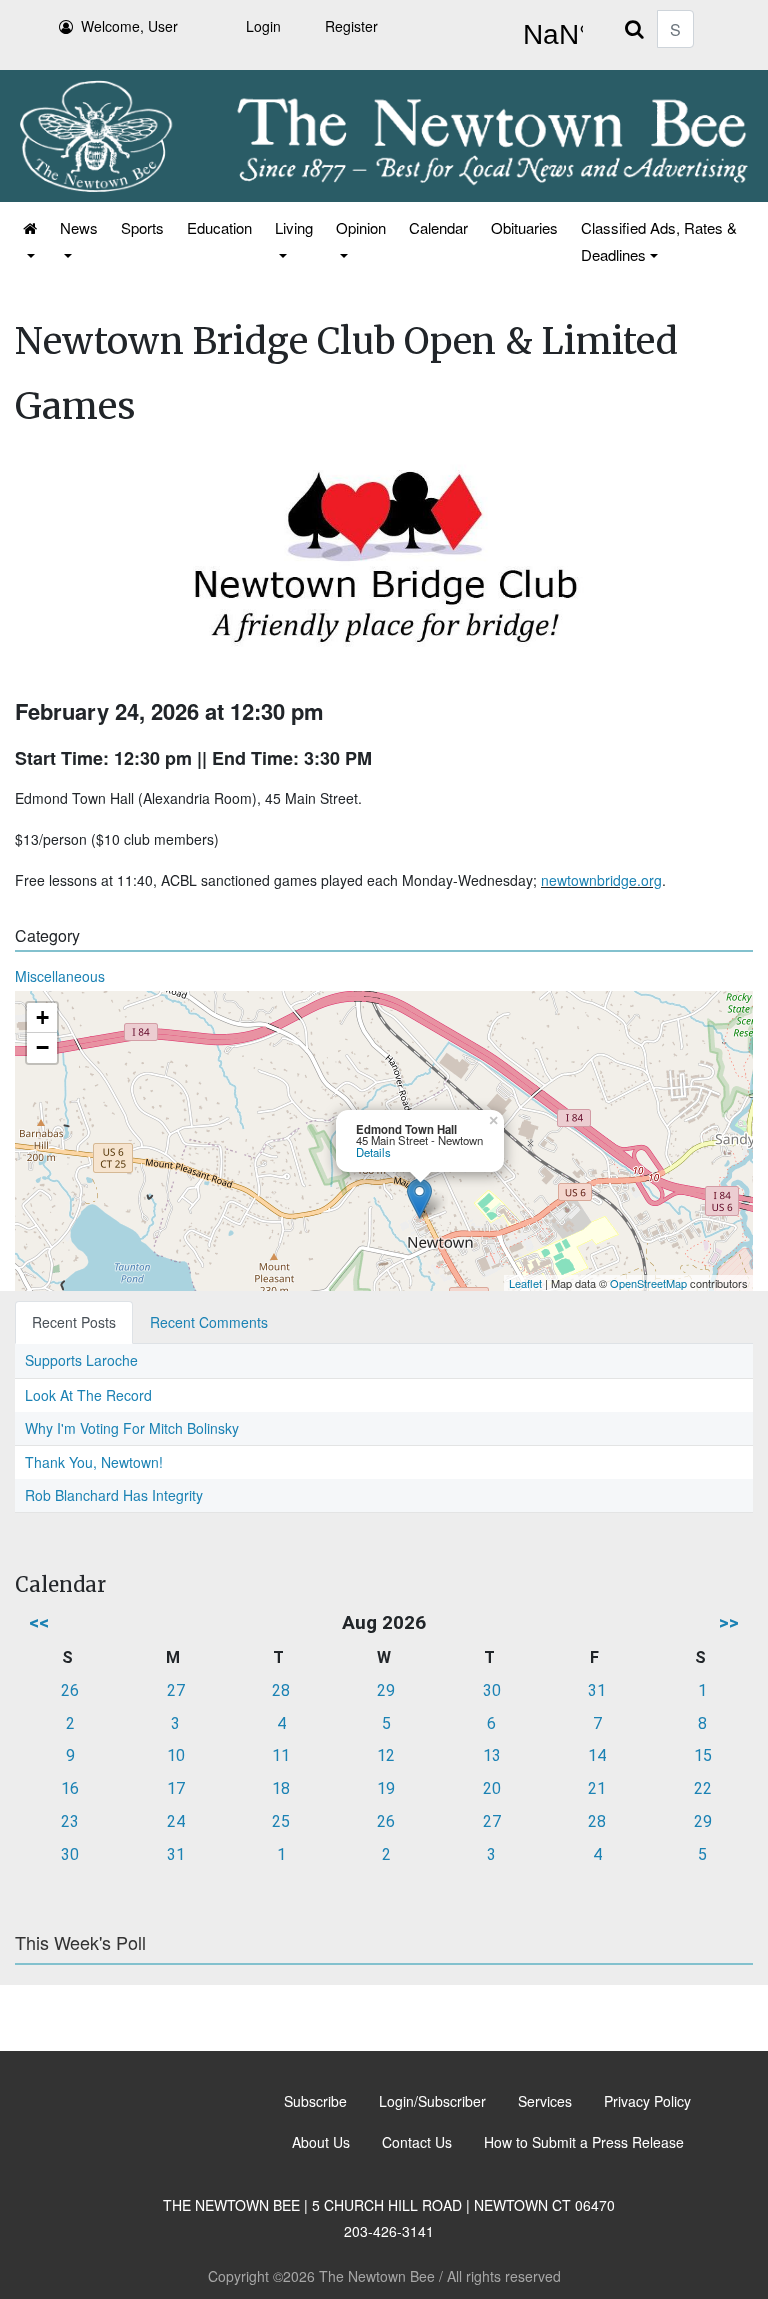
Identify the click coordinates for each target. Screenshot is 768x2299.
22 (703, 1788)
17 (176, 1788)
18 (281, 1788)
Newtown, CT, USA (549, 35)
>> (729, 1622)
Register (351, 26)
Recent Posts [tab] (74, 1322)
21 (597, 1788)
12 (386, 1755)
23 (70, 1821)
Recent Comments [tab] (209, 1322)
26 (70, 1690)
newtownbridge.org (601, 880)
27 (176, 1690)
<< (39, 1622)
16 (70, 1788)
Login (263, 26)
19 (386, 1788)
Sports (142, 227)
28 (281, 1690)
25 (281, 1821)
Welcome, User (129, 26)
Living (294, 227)
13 (492, 1755)
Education (219, 227)
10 (176, 1755)
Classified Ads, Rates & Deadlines (659, 241)
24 (176, 1821)
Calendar (438, 227)
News (79, 227)
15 (703, 1755)
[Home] (28, 241)
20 (492, 1788)
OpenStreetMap (648, 1283)
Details (373, 1152)
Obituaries (524, 227)
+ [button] (42, 1017)
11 (281, 1755)
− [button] (42, 1047)
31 (597, 1690)
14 (597, 1755)
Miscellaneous (60, 976)
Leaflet (525, 1283)
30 (492, 1690)
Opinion (361, 227)
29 (386, 1690)
